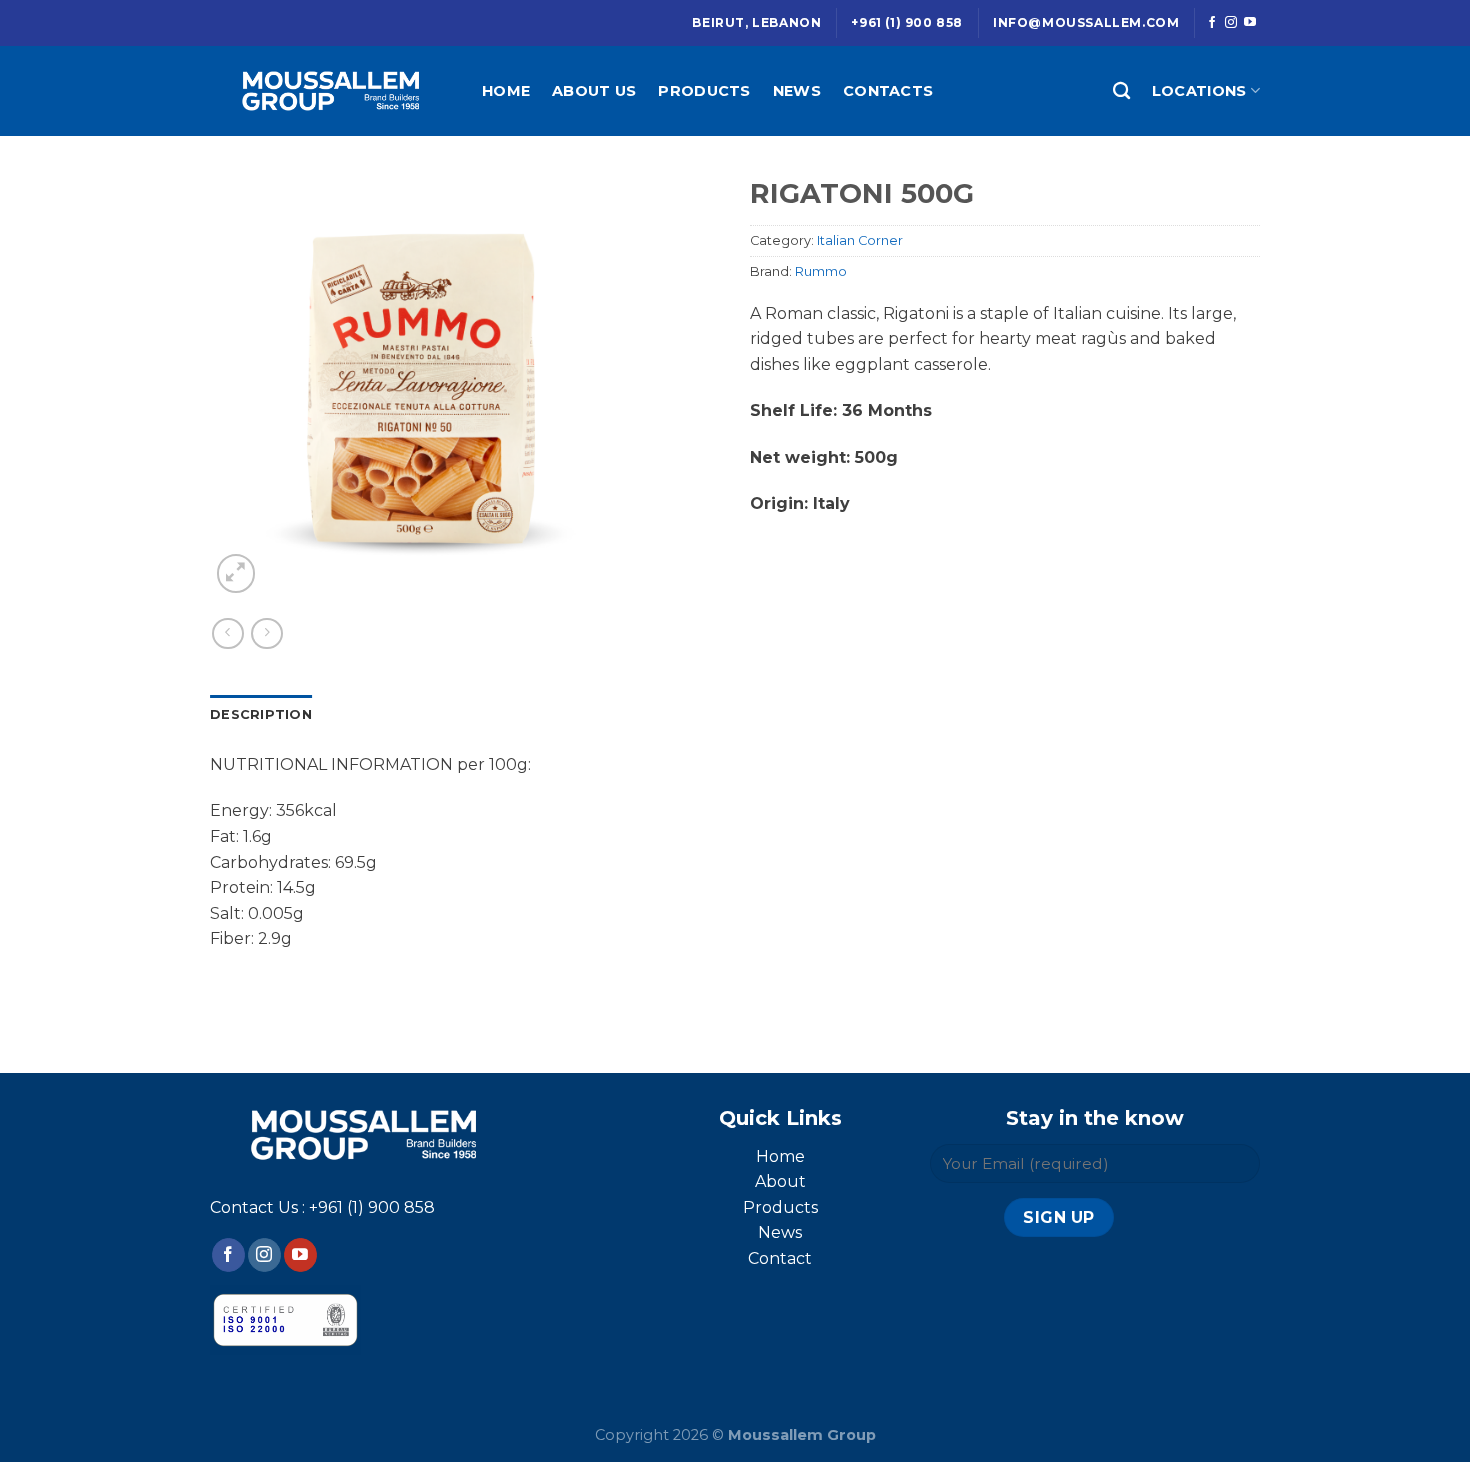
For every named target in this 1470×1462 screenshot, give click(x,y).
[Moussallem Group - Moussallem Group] (331, 91)
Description (261, 714)
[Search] (1121, 91)
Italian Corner (860, 240)
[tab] (261, 715)
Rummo (821, 271)
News (797, 91)
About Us (594, 91)
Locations (1199, 91)
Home (506, 91)
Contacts (888, 91)
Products (704, 91)
